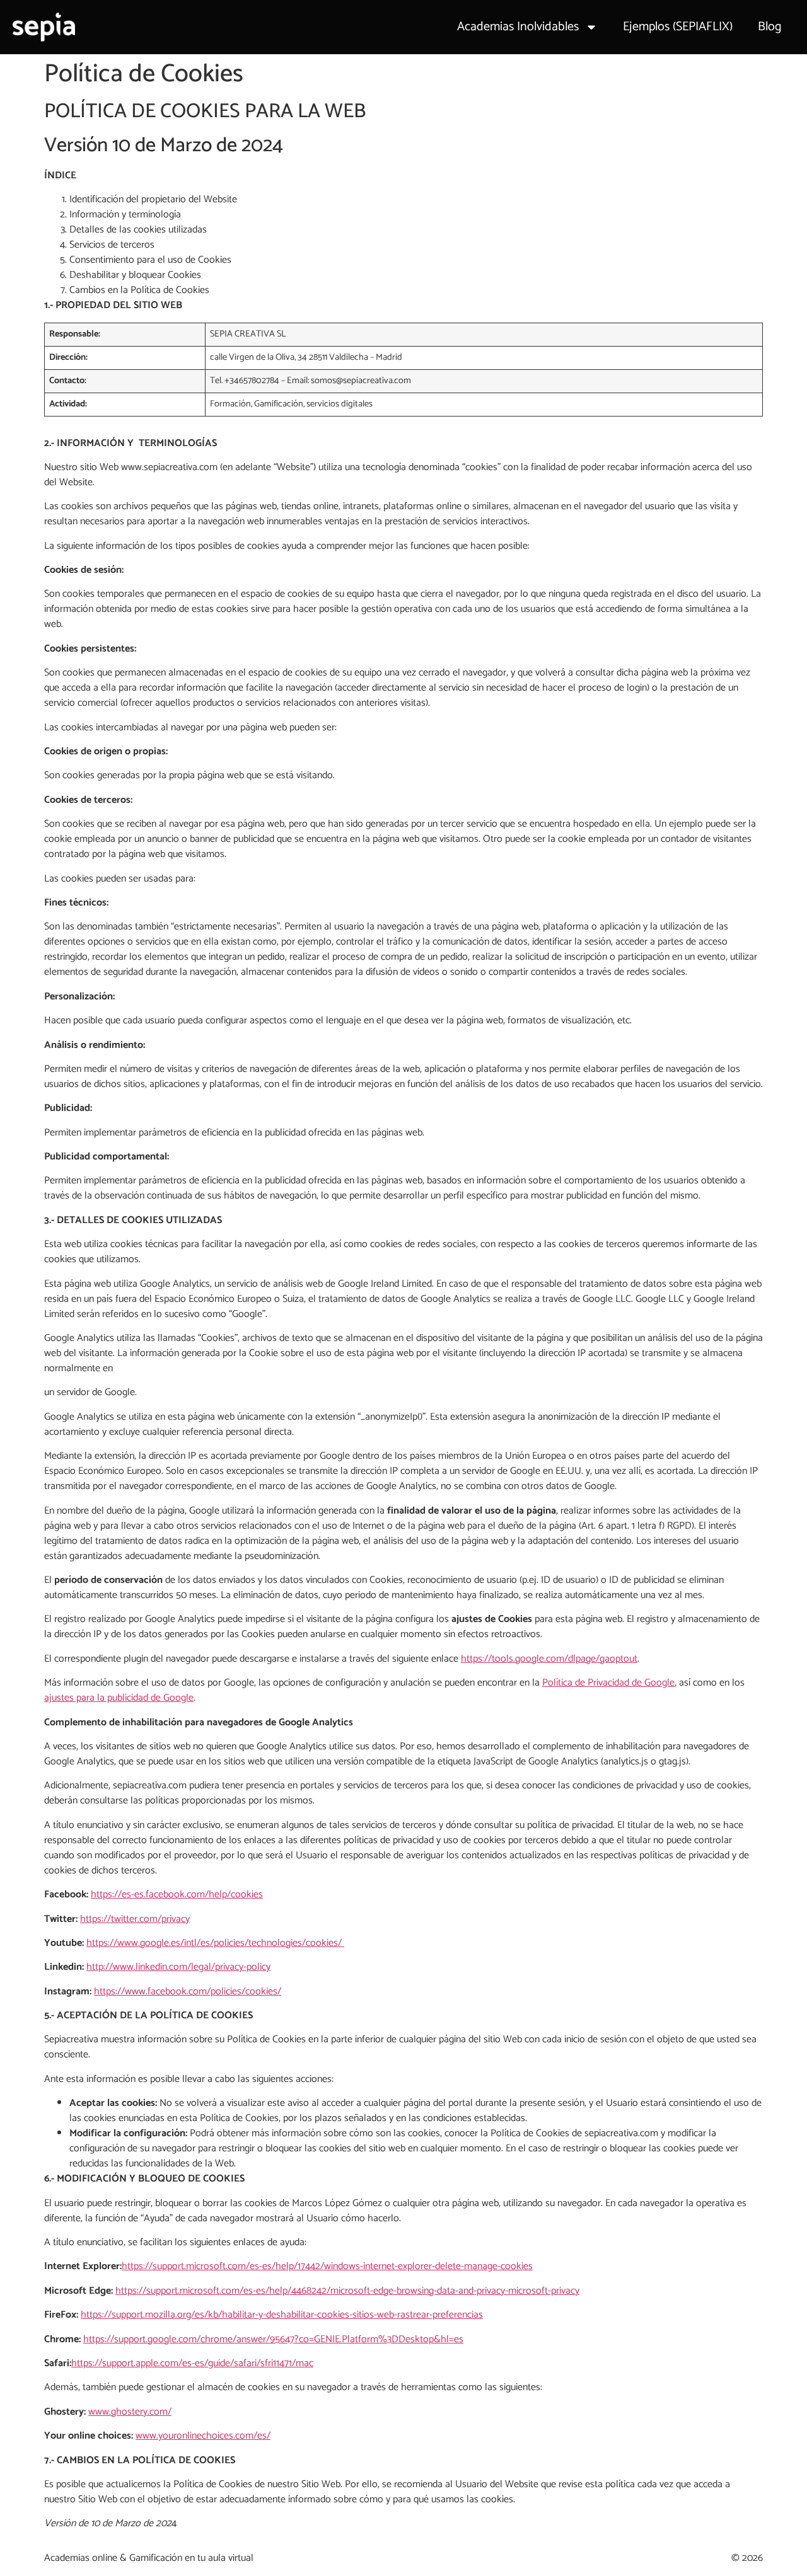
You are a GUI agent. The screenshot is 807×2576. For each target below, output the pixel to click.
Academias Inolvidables (518, 27)
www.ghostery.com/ (130, 2412)
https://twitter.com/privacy (135, 1919)
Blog (770, 27)
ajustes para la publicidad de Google (119, 1698)
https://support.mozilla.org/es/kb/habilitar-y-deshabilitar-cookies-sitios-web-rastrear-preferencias (282, 2315)
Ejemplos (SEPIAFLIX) (678, 27)
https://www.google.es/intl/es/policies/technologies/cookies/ (215, 1943)
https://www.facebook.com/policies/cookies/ (188, 1992)
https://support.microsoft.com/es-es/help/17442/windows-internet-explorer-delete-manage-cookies (327, 2266)
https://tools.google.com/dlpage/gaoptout (549, 1659)
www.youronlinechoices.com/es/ (203, 2436)
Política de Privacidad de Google (608, 1683)
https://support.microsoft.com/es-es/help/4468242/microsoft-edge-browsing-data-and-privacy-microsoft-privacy (347, 2291)
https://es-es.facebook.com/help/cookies (177, 1895)
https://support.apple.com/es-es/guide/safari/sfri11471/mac (192, 2363)
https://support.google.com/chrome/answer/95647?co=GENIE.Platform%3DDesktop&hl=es (273, 2339)
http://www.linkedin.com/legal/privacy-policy (178, 1967)
